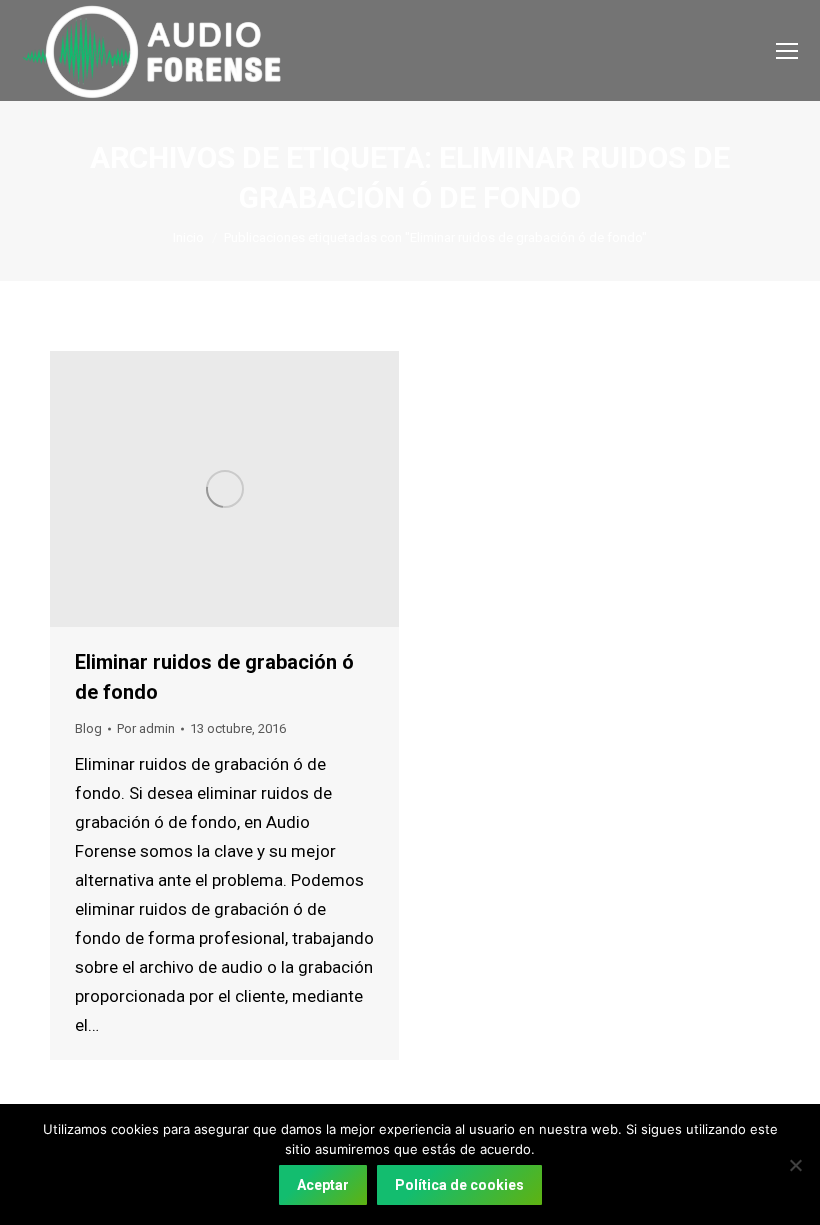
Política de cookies (459, 1185)
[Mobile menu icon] (787, 51)
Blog (88, 728)
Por (146, 728)
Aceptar (323, 1185)
